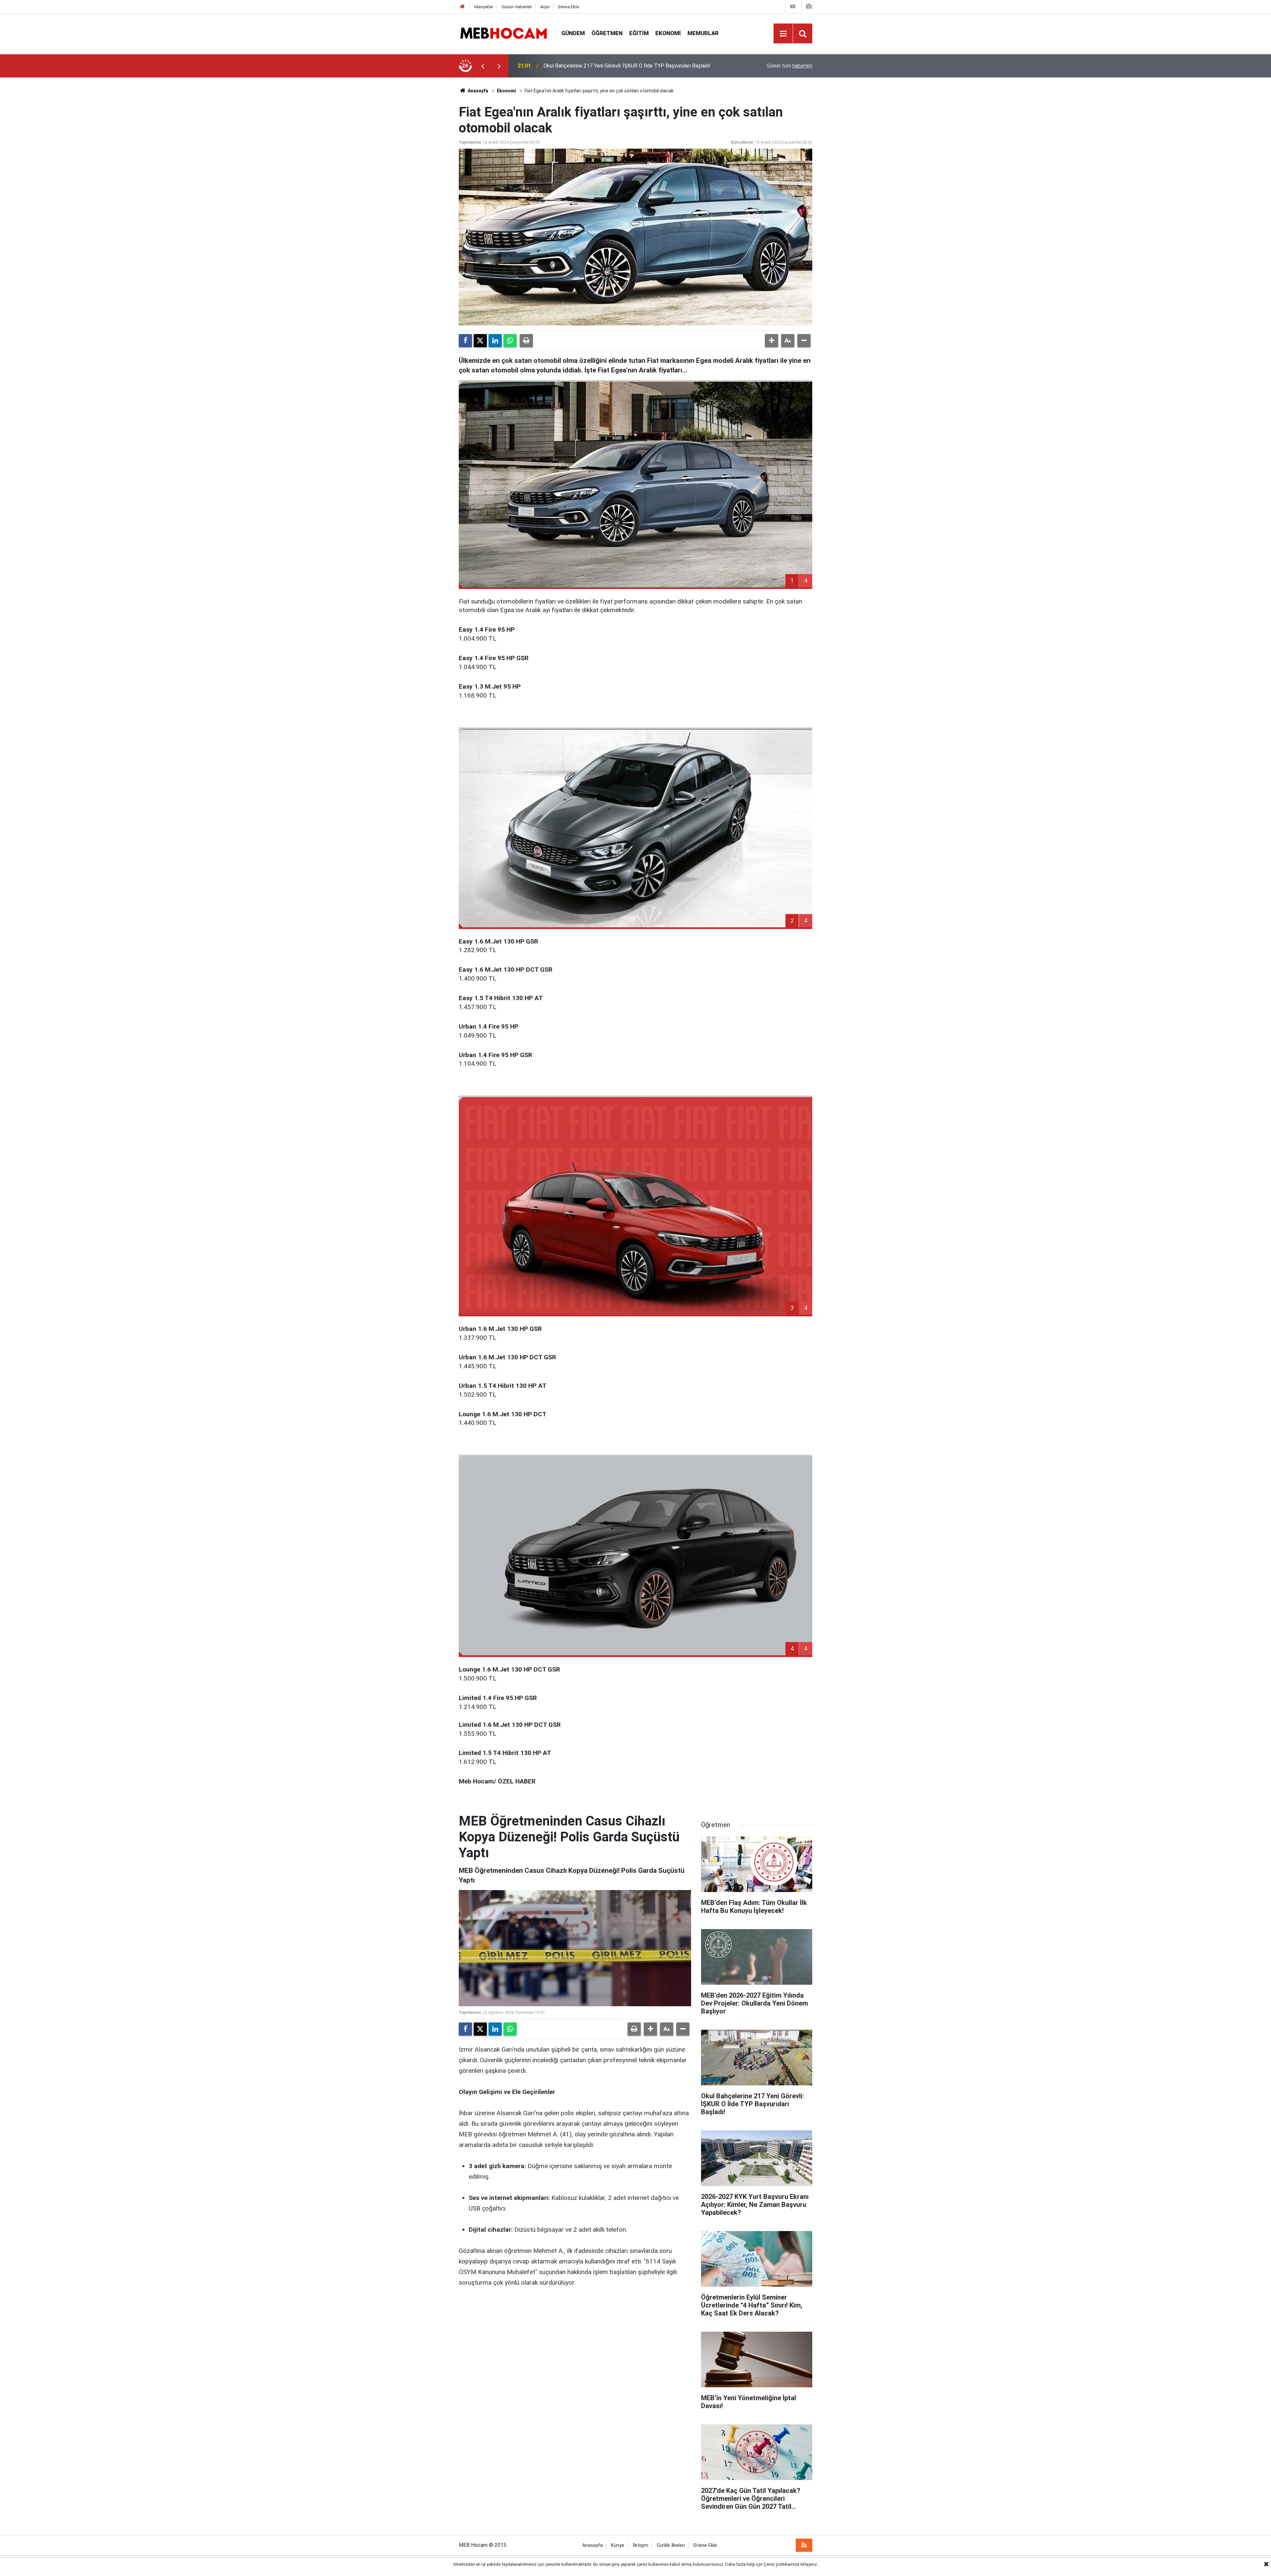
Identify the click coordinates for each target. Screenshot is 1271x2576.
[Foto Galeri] (809, 6)
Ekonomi (668, 33)
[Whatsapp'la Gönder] (510, 341)
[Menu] (783, 34)
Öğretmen (607, 33)
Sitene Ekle (568, 7)
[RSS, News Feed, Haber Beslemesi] (804, 2545)
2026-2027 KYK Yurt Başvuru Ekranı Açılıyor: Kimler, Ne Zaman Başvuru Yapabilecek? (625, 66)
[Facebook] (465, 341)
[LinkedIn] (495, 341)
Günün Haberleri (517, 7)
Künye (618, 2545)
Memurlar (703, 33)
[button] (772, 341)
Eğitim (639, 33)
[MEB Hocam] (503, 33)
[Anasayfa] (462, 7)
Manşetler (484, 7)
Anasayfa (477, 91)
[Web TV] (793, 6)
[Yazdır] (526, 341)
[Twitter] (480, 341)
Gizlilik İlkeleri (671, 2545)
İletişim (640, 2545)
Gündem (573, 33)
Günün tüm (789, 66)
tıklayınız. (809, 2564)
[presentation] (483, 66)
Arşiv (545, 7)
